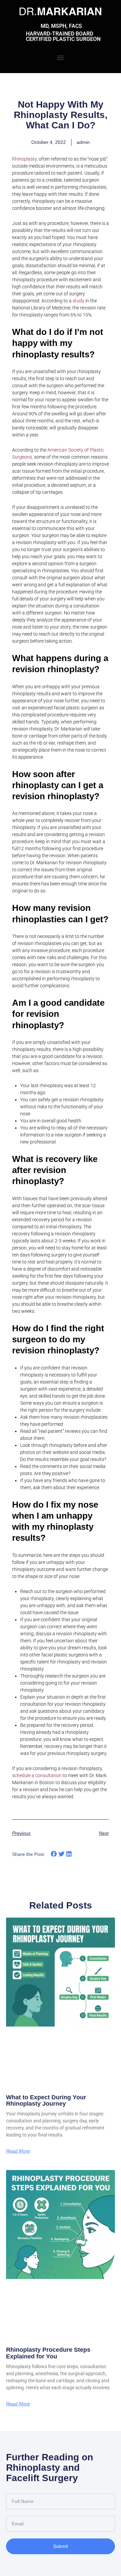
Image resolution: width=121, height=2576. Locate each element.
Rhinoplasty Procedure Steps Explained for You (48, 2353)
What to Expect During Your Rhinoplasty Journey (46, 2101)
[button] (61, 57)
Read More (18, 2151)
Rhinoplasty (24, 159)
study (78, 301)
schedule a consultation (37, 1775)
